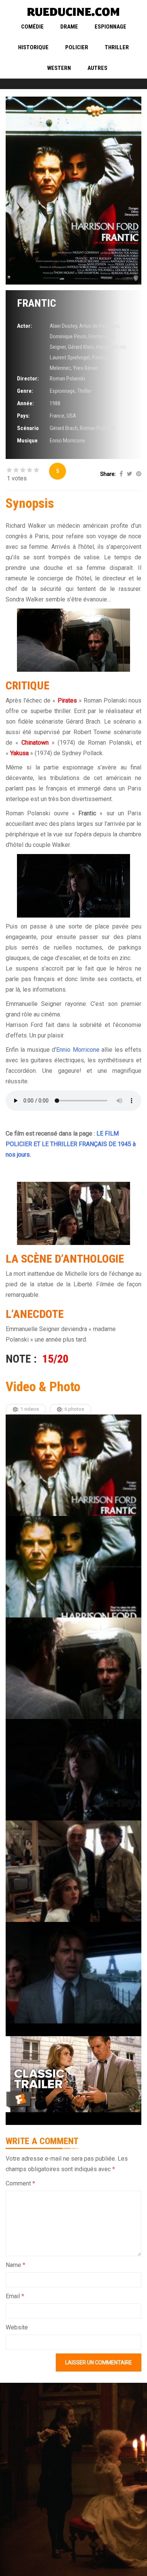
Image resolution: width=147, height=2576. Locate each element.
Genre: (25, 391)
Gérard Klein (81, 347)
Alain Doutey (63, 326)
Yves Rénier (86, 368)
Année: (25, 403)
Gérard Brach (64, 428)
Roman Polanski (67, 379)
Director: (28, 379)
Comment (20, 2183)
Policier (77, 47)
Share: (108, 474)
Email (15, 2296)
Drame (69, 27)
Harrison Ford (111, 347)
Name (15, 2265)
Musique (27, 441)
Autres (97, 68)
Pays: (23, 416)
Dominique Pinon (68, 336)
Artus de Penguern (99, 326)
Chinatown (35, 743)
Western (59, 68)
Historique (33, 47)
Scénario (28, 428)
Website (17, 2327)
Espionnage (110, 27)
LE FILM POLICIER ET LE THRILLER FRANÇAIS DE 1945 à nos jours (71, 1144)
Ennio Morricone (67, 441)
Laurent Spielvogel (70, 357)
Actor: (24, 326)
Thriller (117, 47)
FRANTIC (37, 303)
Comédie (32, 27)
